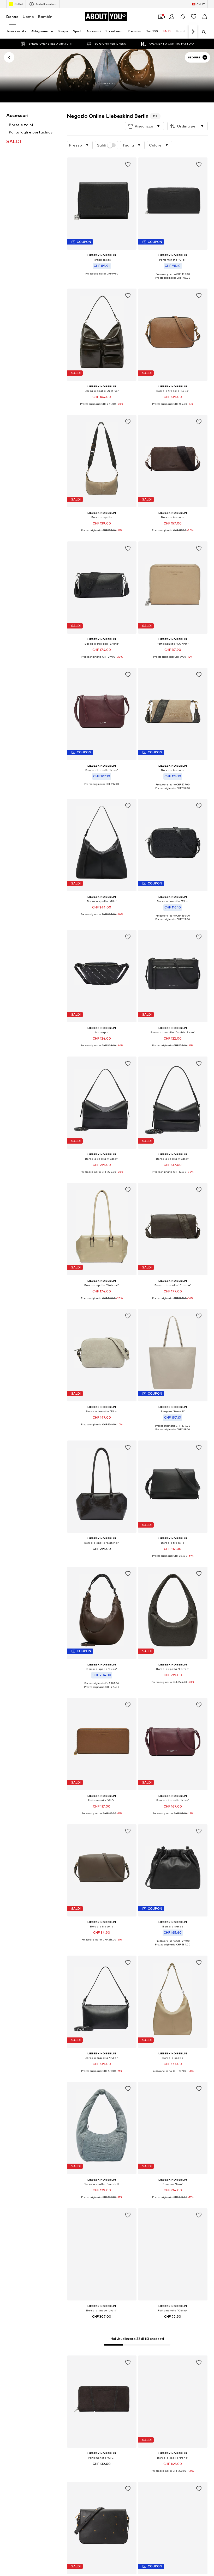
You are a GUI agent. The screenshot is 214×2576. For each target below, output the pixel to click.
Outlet (19, 4)
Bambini (46, 17)
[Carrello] (205, 17)
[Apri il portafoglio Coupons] (161, 17)
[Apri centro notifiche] (183, 17)
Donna (12, 17)
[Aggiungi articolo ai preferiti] (128, 164)
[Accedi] (172, 17)
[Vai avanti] (193, 32)
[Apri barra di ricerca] (202, 32)
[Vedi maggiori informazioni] (102, 278)
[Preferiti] (194, 17)
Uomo (28, 17)
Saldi (102, 145)
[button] (144, 126)
